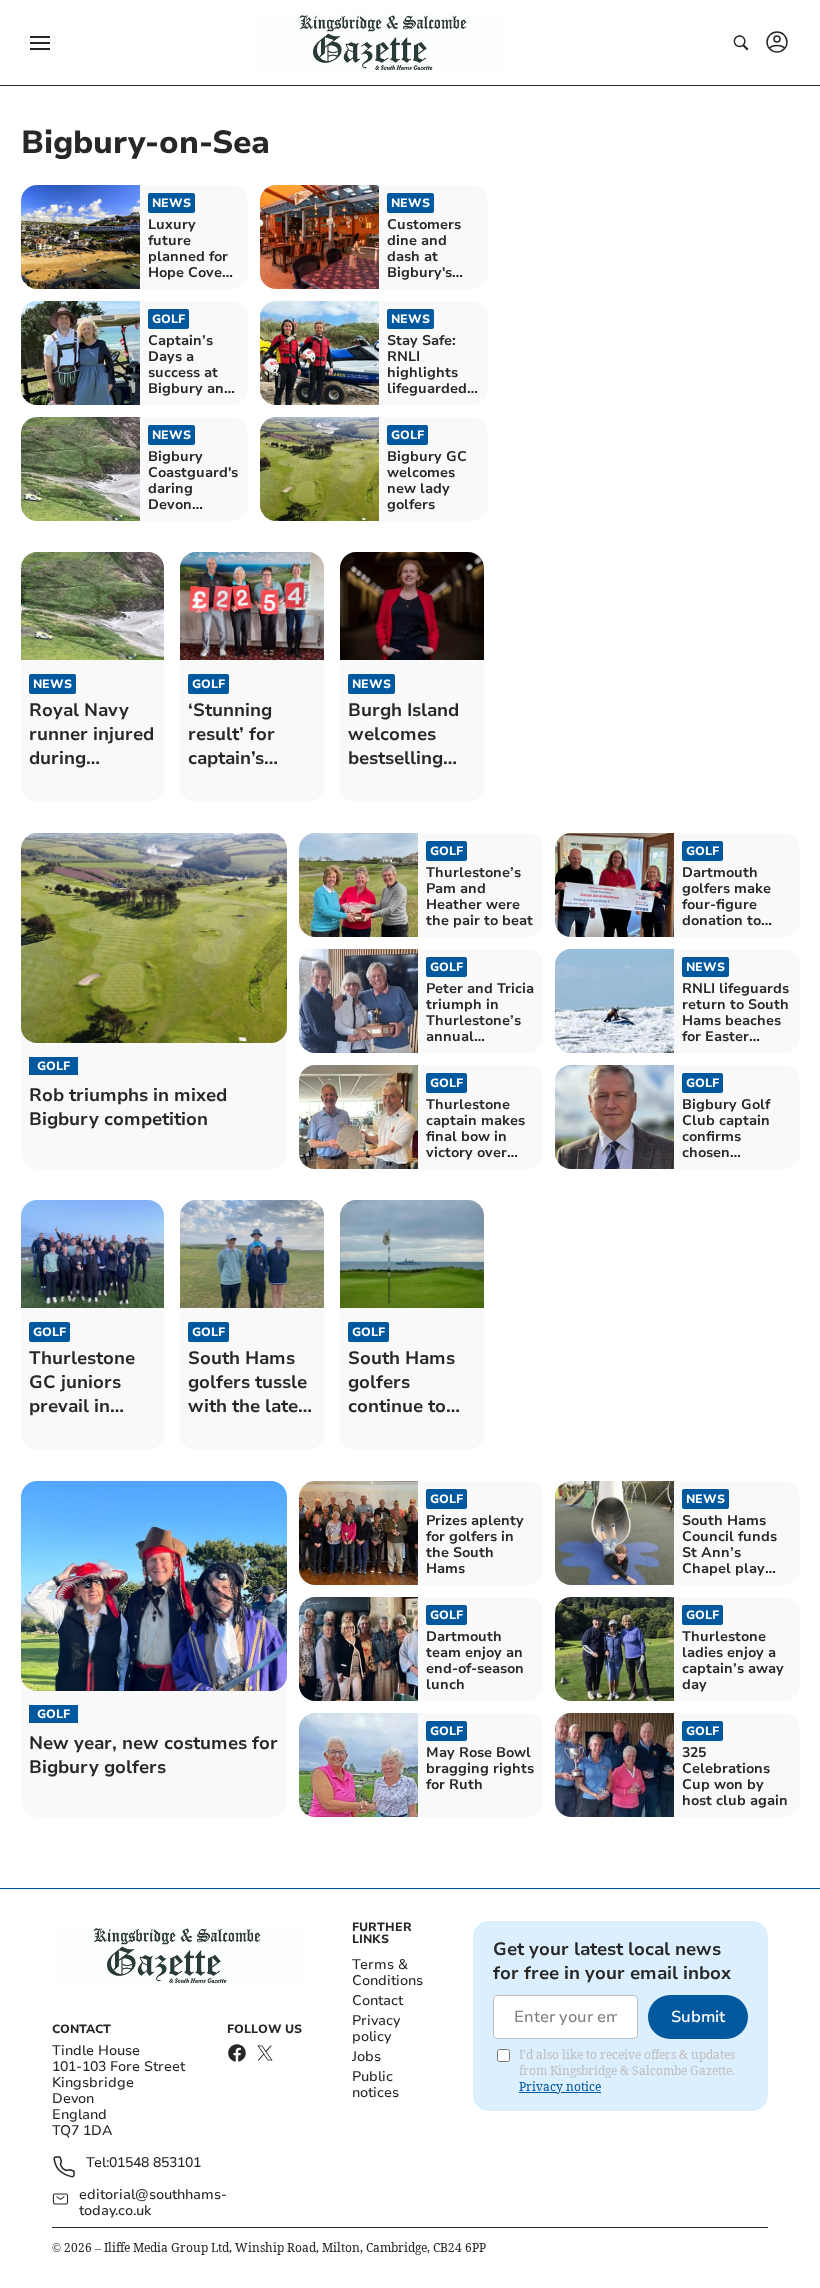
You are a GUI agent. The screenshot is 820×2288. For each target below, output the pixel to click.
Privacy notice (560, 2086)
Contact (377, 2000)
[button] (40, 43)
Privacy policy (376, 2028)
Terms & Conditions (387, 1972)
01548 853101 (155, 2163)
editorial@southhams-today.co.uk (153, 2203)
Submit (698, 2017)
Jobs (366, 2056)
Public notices (375, 2084)
